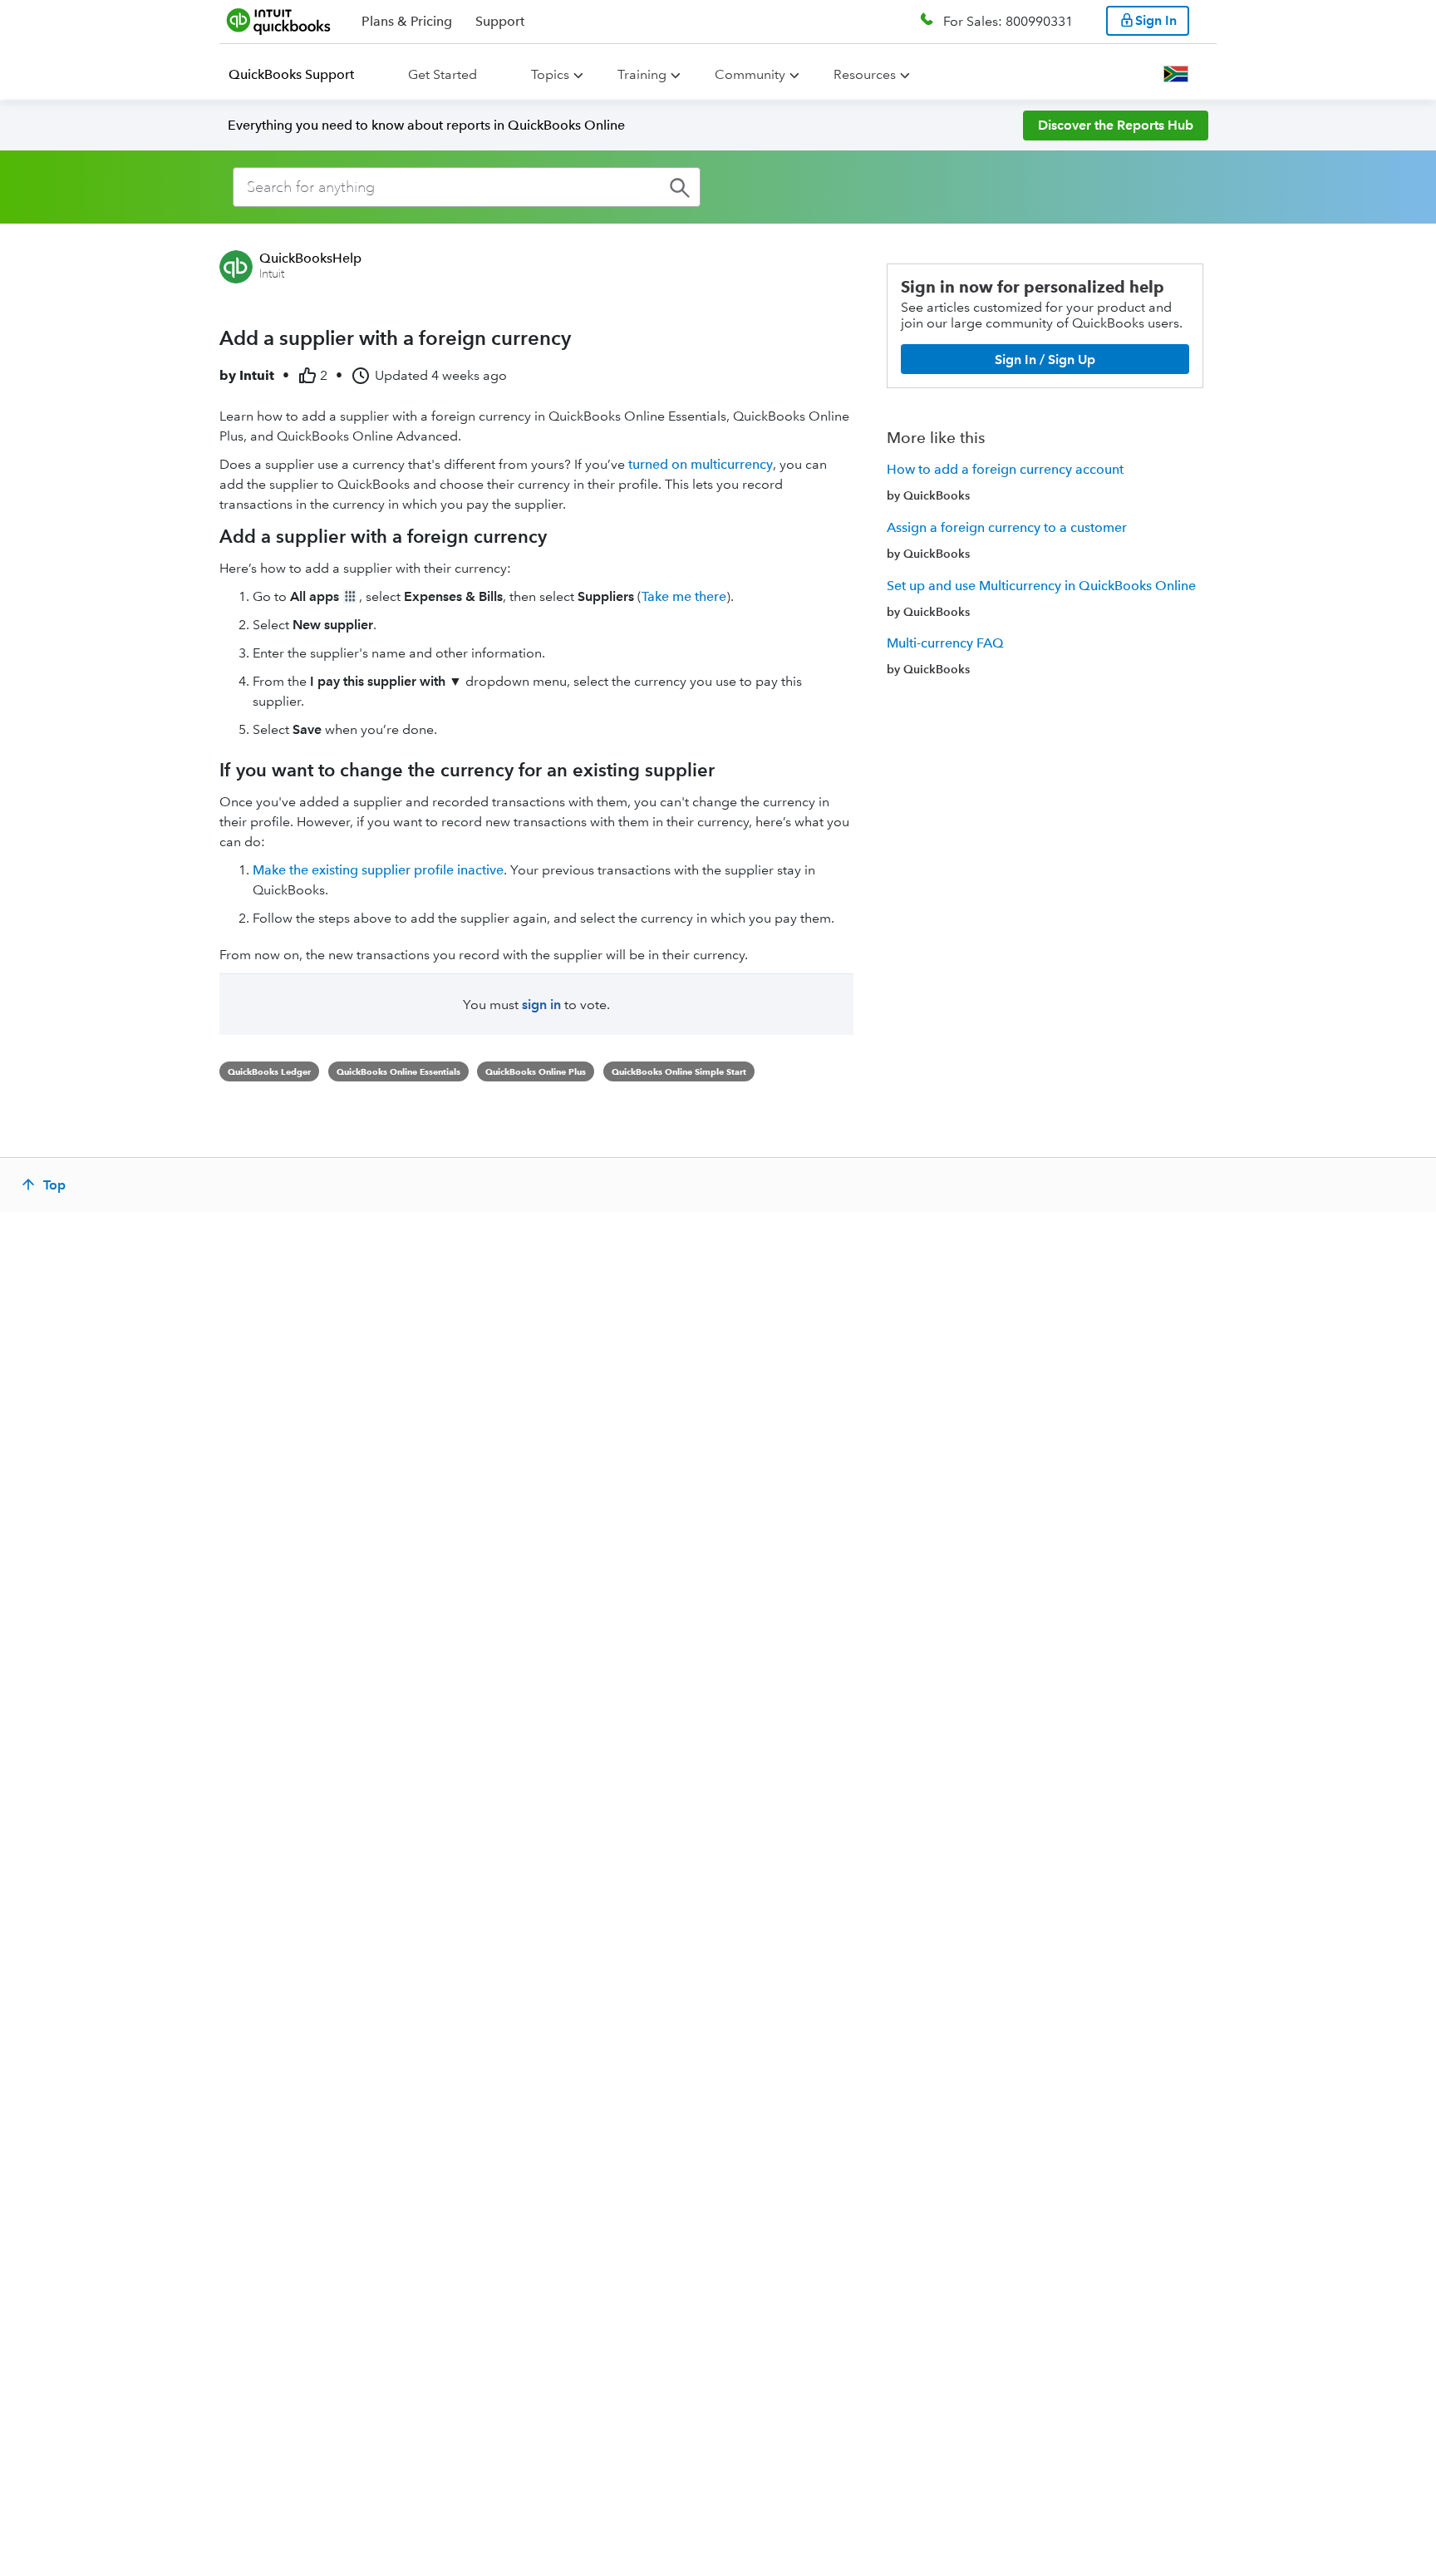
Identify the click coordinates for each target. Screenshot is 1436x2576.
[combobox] (467, 187)
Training (642, 74)
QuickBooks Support (291, 74)
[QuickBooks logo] (279, 21)
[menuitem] (301, 75)
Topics (550, 74)
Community (750, 74)
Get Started (443, 74)
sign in (541, 1005)
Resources (865, 74)
